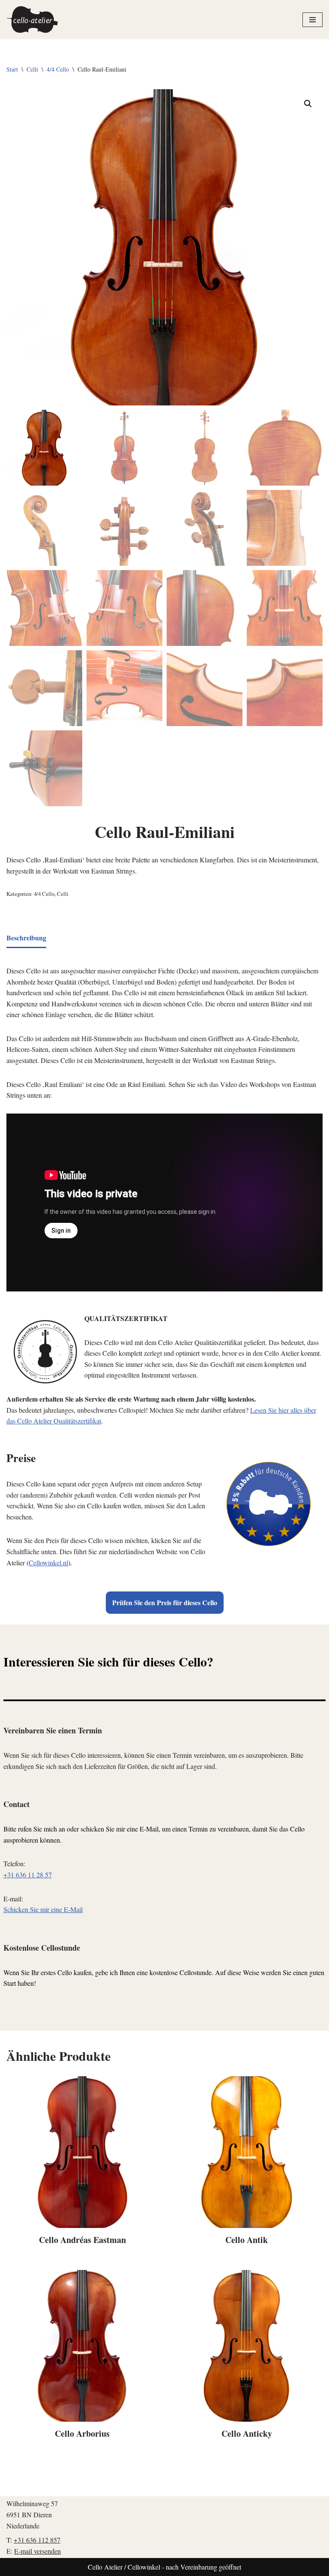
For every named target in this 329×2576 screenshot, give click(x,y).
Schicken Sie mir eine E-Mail (43, 1909)
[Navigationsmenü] (313, 20)
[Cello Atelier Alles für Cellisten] (32, 20)
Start (12, 69)
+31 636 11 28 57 (28, 1875)
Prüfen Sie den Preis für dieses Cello (165, 1602)
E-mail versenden (37, 2551)
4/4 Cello (58, 69)
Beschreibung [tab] (26, 938)
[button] (308, 104)
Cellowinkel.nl (48, 1563)
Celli (32, 69)
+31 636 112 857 (37, 2540)
